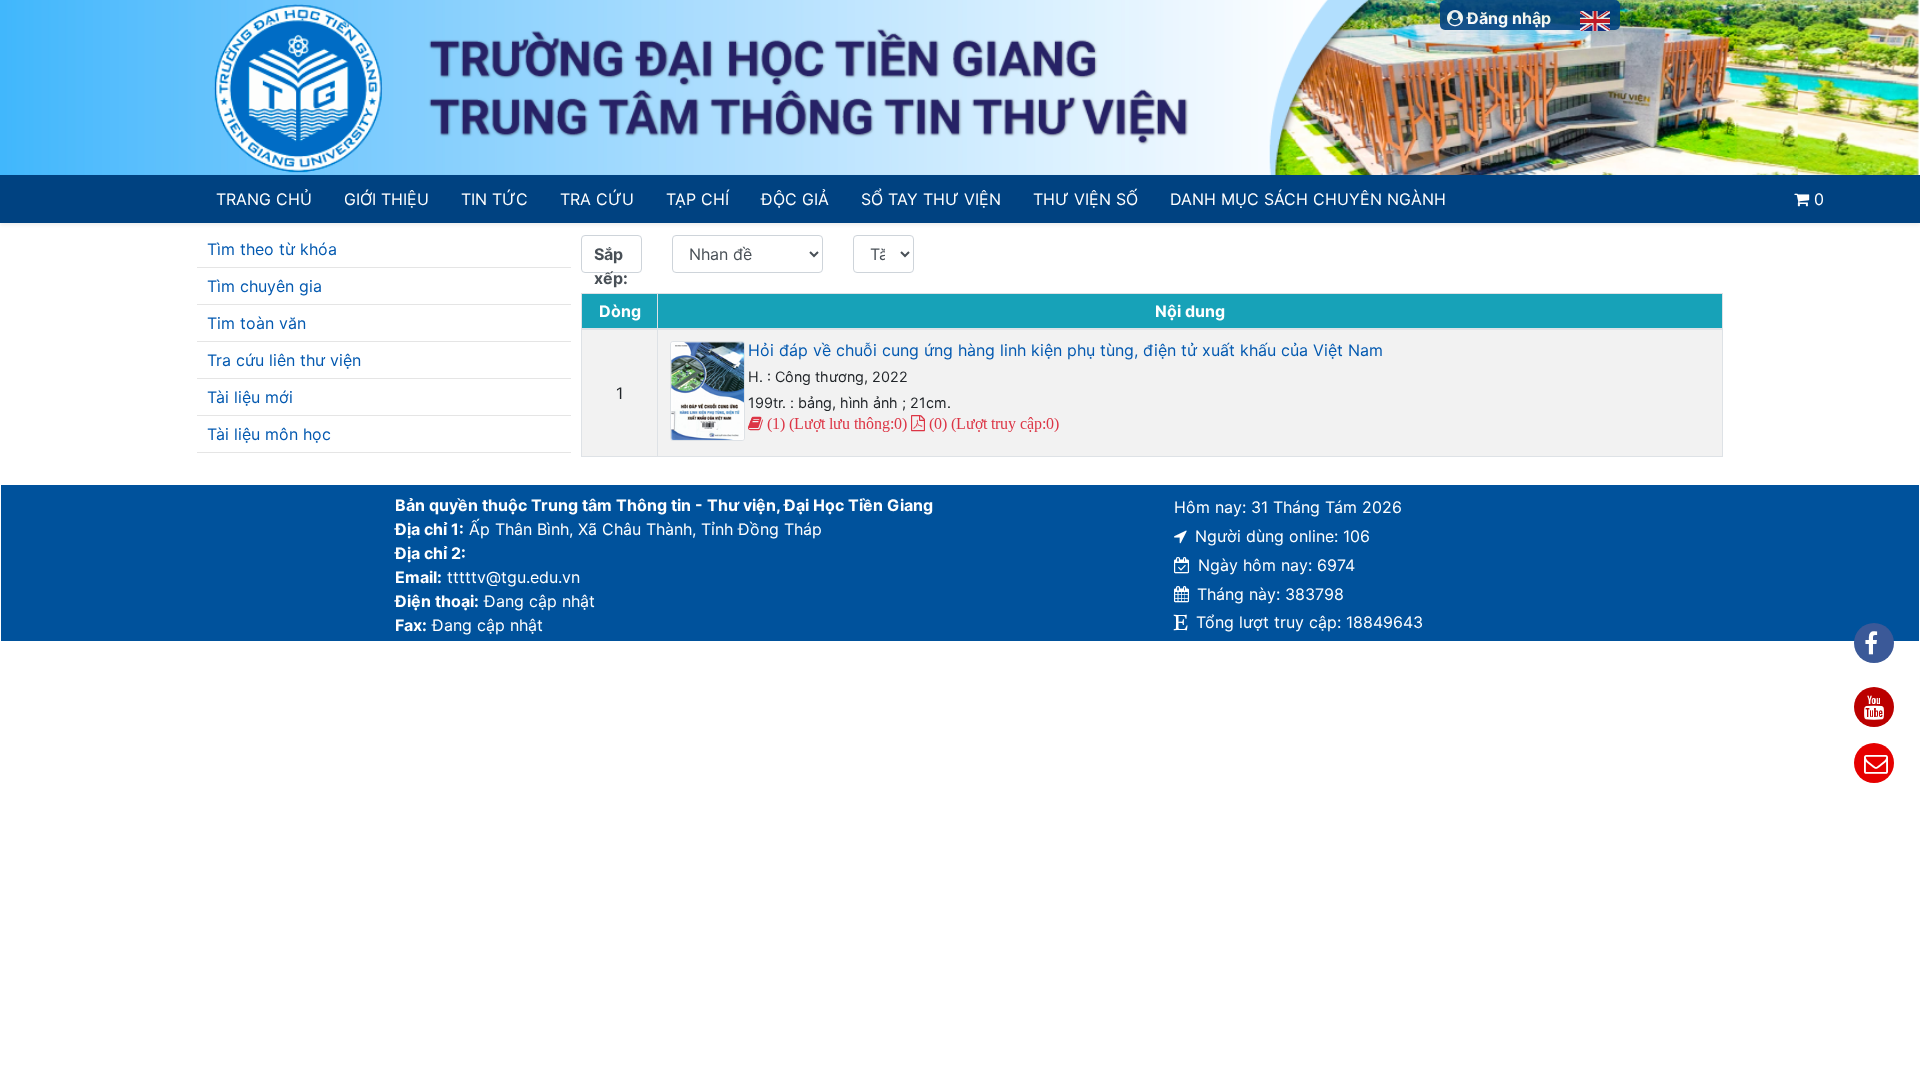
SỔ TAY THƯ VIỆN (930, 199)
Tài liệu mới (250, 397)
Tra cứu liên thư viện (284, 360)
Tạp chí (697, 199)
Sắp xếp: (611, 258)
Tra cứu (597, 199)
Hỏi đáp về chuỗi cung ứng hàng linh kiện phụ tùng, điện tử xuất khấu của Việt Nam (1065, 350)
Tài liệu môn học (269, 434)
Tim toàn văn (256, 323)
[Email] (1874, 763)
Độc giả (795, 199)
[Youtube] (1874, 707)
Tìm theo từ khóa (272, 249)
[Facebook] (1874, 643)
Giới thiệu (386, 199)
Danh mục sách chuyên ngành (1308, 199)
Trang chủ (264, 199)
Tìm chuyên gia (264, 286)
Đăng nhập (1507, 18)
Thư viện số (1085, 199)
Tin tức (494, 199)
